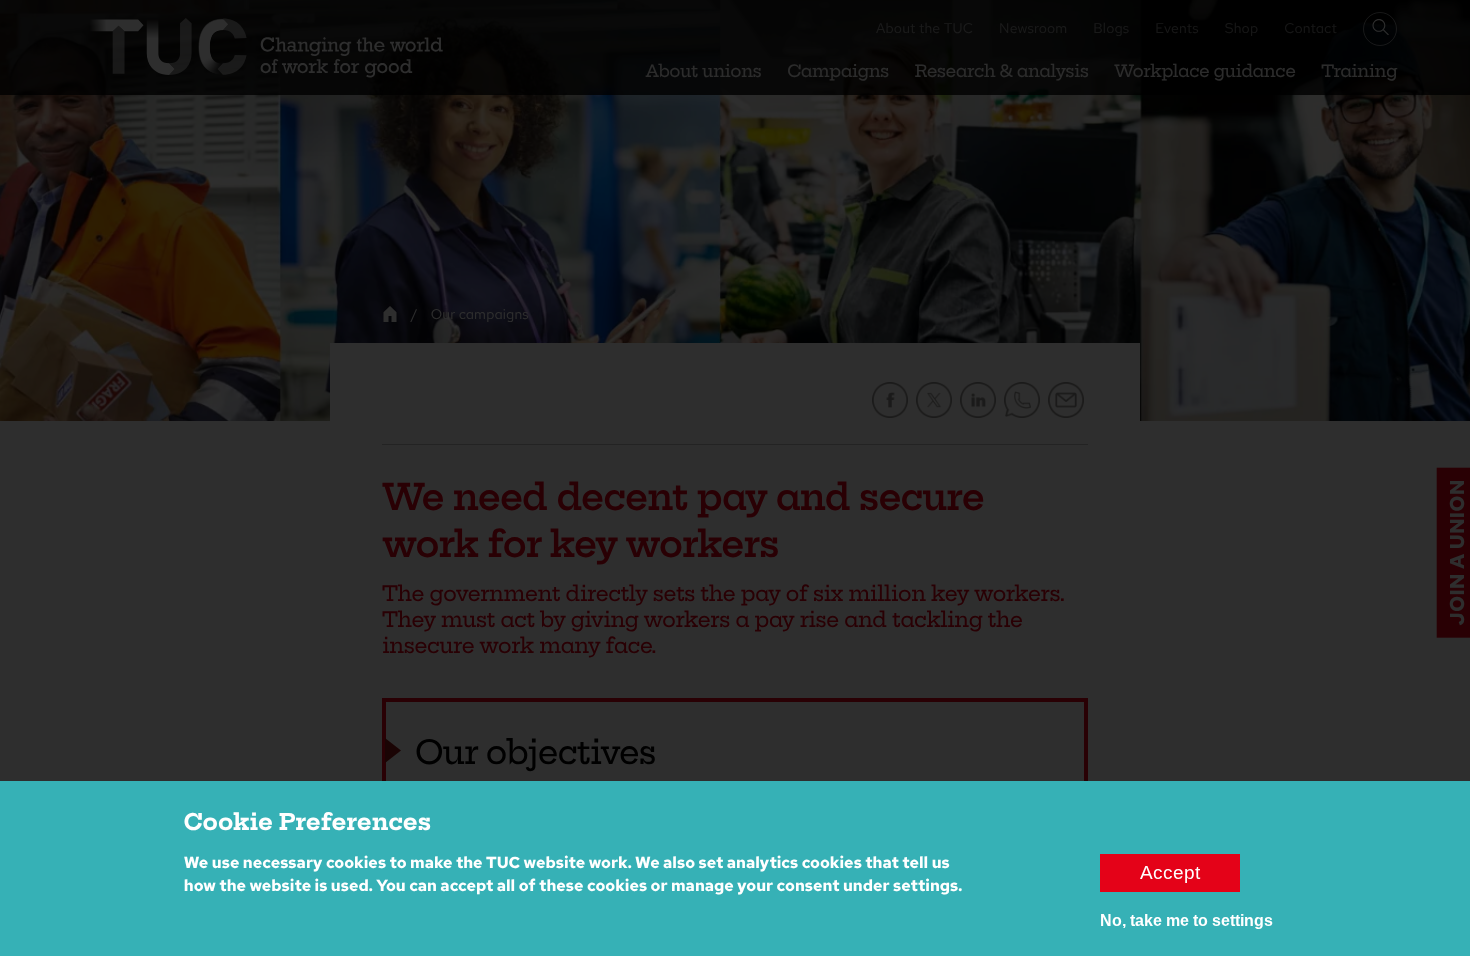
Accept (1170, 872)
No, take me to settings (1186, 920)
